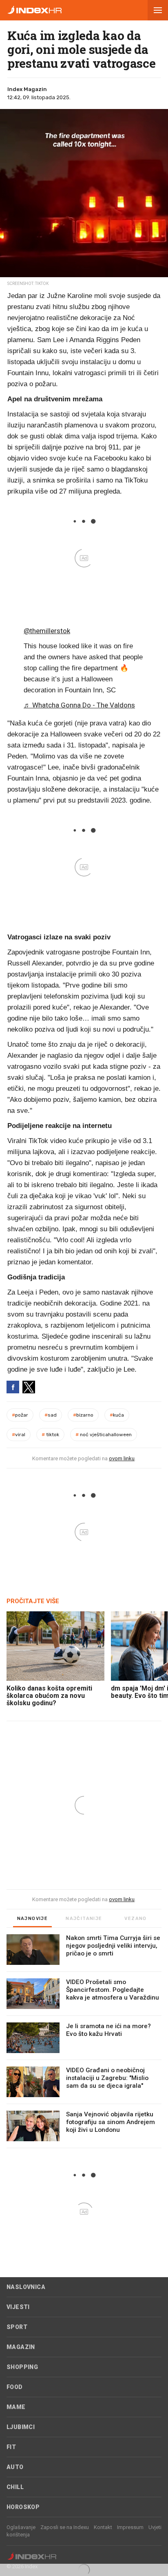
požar (20, 1415)
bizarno (83, 1415)
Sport (17, 2327)
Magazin (21, 2347)
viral (19, 1435)
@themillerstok (47, 631)
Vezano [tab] (135, 1919)
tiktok (50, 1435)
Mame (16, 2407)
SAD (51, 1415)
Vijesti (18, 2307)
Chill (15, 2487)
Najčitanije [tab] (84, 1919)
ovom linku (122, 1458)
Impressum (130, 2527)
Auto (15, 2467)
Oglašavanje (21, 2527)
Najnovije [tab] (33, 1919)
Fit (11, 2447)
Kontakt (103, 2527)
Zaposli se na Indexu (65, 2527)
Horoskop (23, 2507)
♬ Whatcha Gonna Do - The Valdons (79, 705)
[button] (158, 10)
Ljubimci (21, 2427)
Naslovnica (26, 2287)
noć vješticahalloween (104, 1435)
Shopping (22, 2367)
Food (15, 2387)
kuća (117, 1415)
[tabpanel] (84, 2041)
